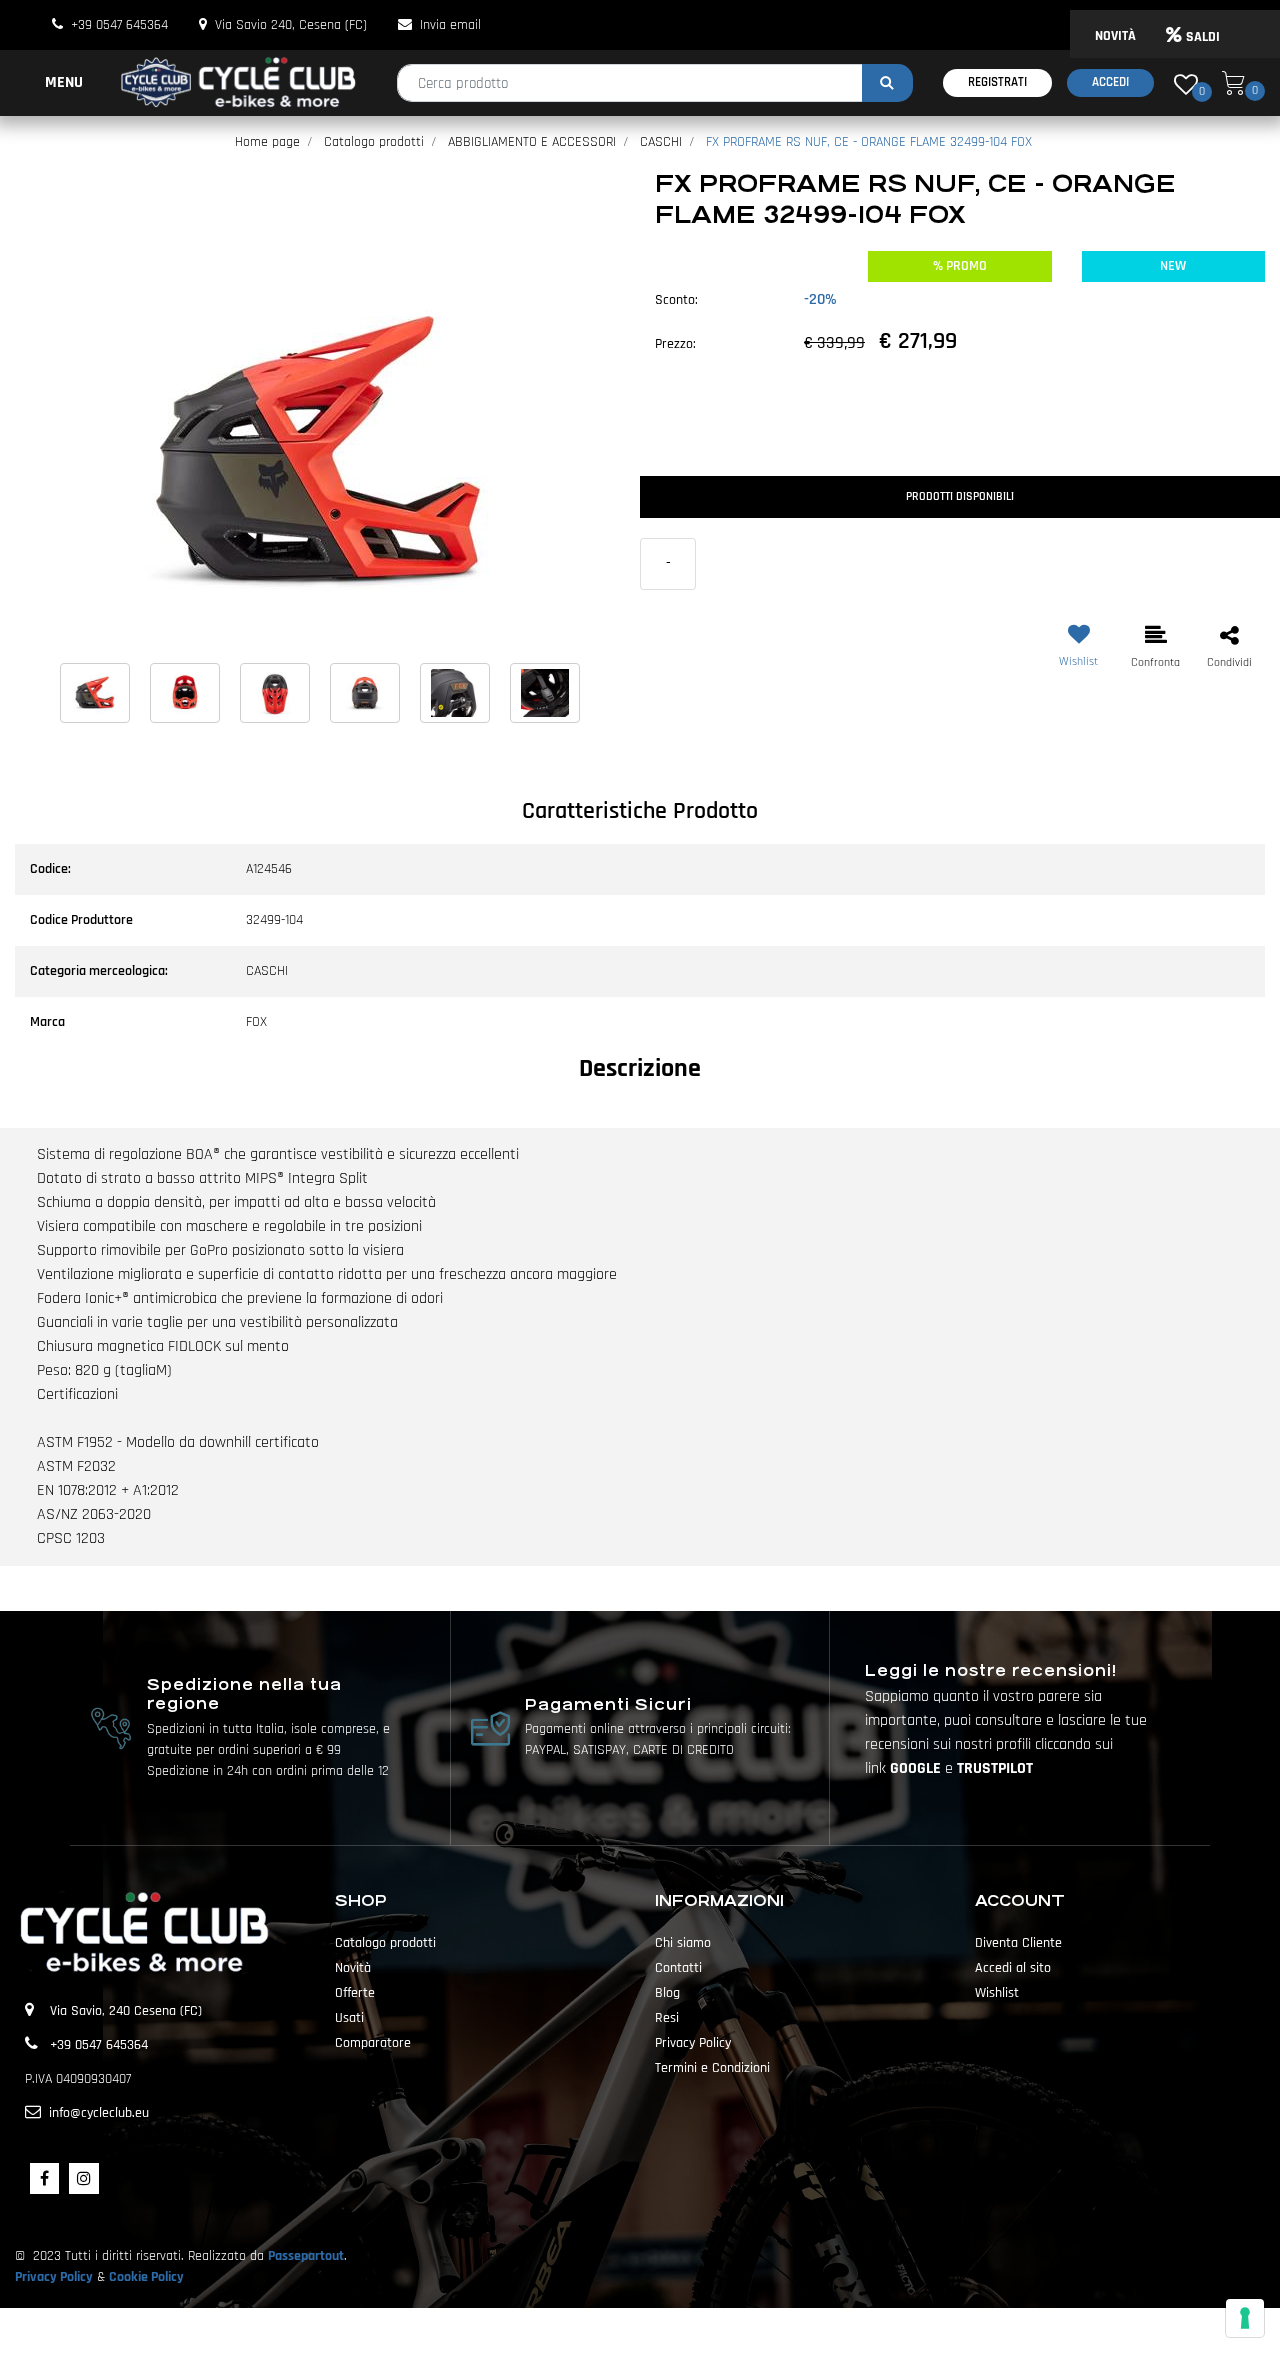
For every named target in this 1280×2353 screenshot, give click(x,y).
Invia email (450, 25)
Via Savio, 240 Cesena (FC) (126, 2011)
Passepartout (306, 2256)
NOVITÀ (1115, 36)
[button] (887, 83)
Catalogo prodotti (374, 142)
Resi (667, 2018)
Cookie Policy (146, 2277)
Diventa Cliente (1018, 1943)
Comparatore (373, 2043)
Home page (267, 142)
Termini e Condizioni (712, 2068)
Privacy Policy (693, 2043)
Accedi (1110, 82)
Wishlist (997, 1993)
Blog (667, 1993)
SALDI (1203, 37)
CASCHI (661, 142)
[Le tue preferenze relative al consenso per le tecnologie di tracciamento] (1245, 2318)
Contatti (678, 1968)
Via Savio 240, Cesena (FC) (291, 25)
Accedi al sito (1013, 1968)
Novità (353, 1968)
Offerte (355, 1993)
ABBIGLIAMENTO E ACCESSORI (532, 142)
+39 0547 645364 (119, 25)
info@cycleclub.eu (99, 2113)
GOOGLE (917, 1768)
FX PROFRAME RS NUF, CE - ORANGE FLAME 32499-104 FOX (869, 142)
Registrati (997, 82)
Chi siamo (683, 1943)
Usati (349, 2018)
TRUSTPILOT (995, 1768)
